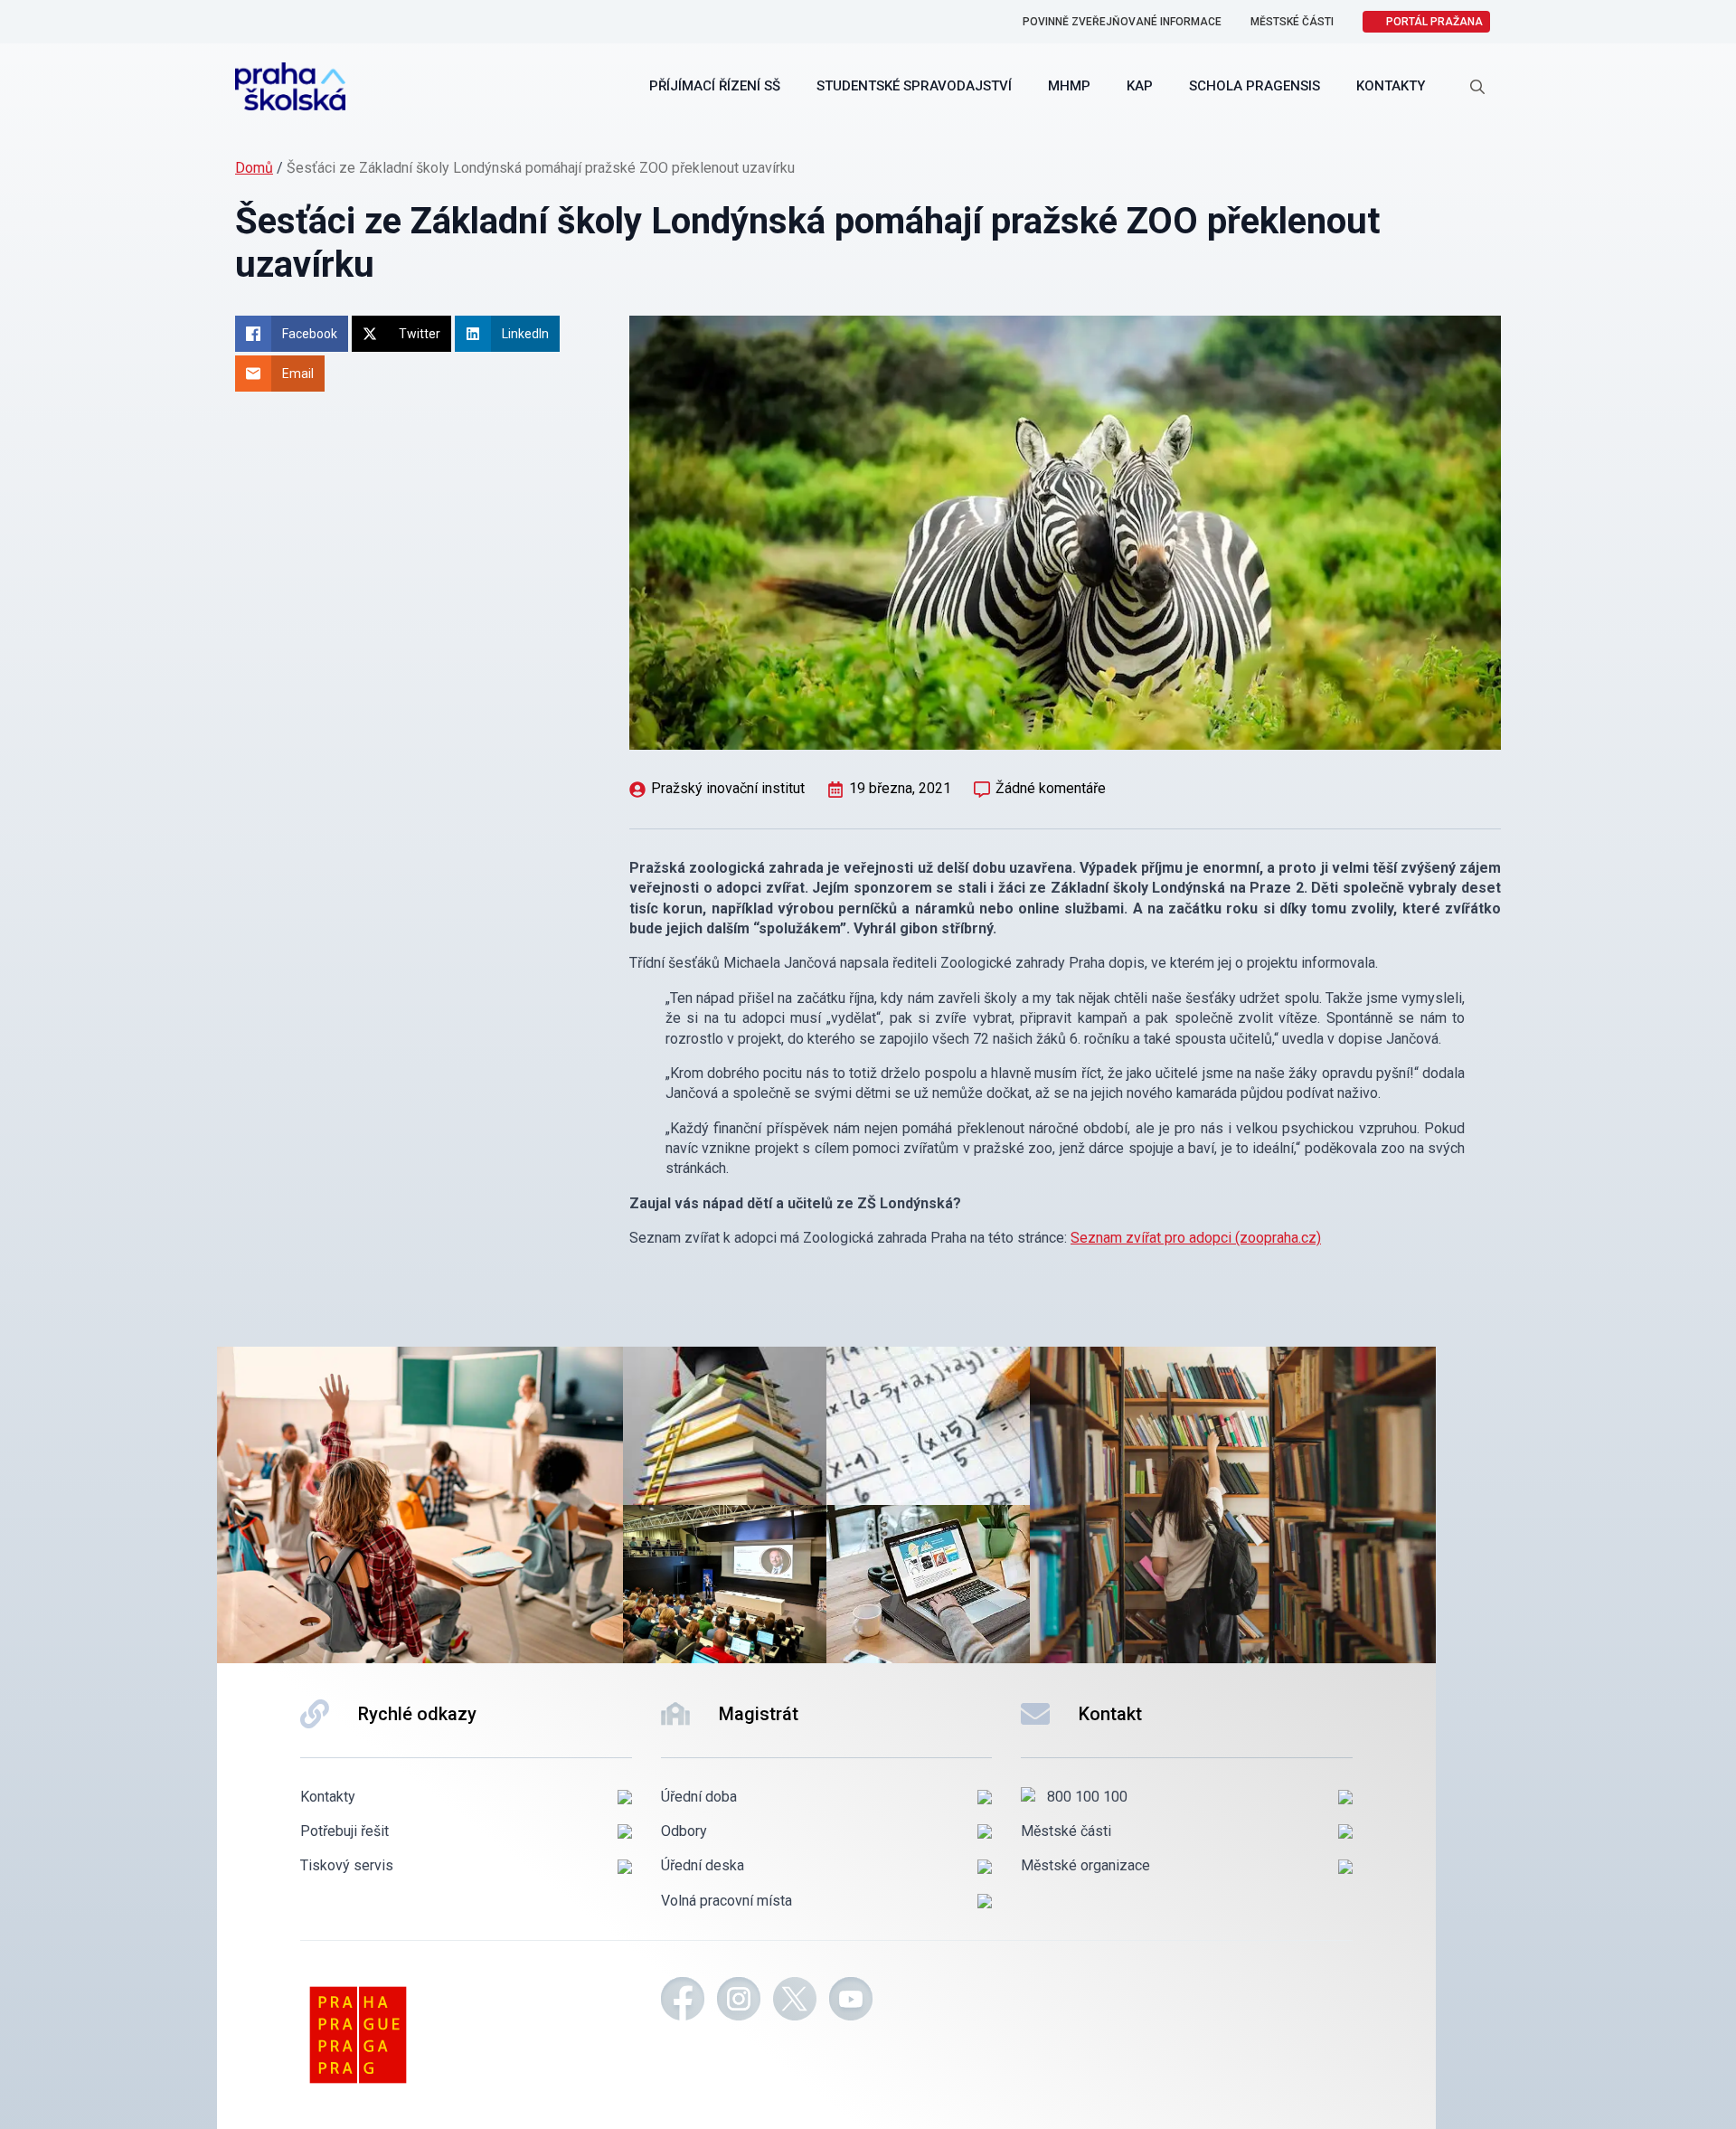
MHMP (1069, 86)
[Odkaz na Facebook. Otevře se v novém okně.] (683, 2001)
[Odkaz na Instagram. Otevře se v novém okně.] (739, 2001)
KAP (1140, 86)
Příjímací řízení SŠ (715, 86)
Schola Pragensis (1255, 86)
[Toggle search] (1477, 87)
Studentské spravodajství (914, 86)
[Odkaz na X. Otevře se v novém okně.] (795, 2001)
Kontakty (1391, 86)
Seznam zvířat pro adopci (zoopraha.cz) (1196, 1238)
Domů (254, 168)
